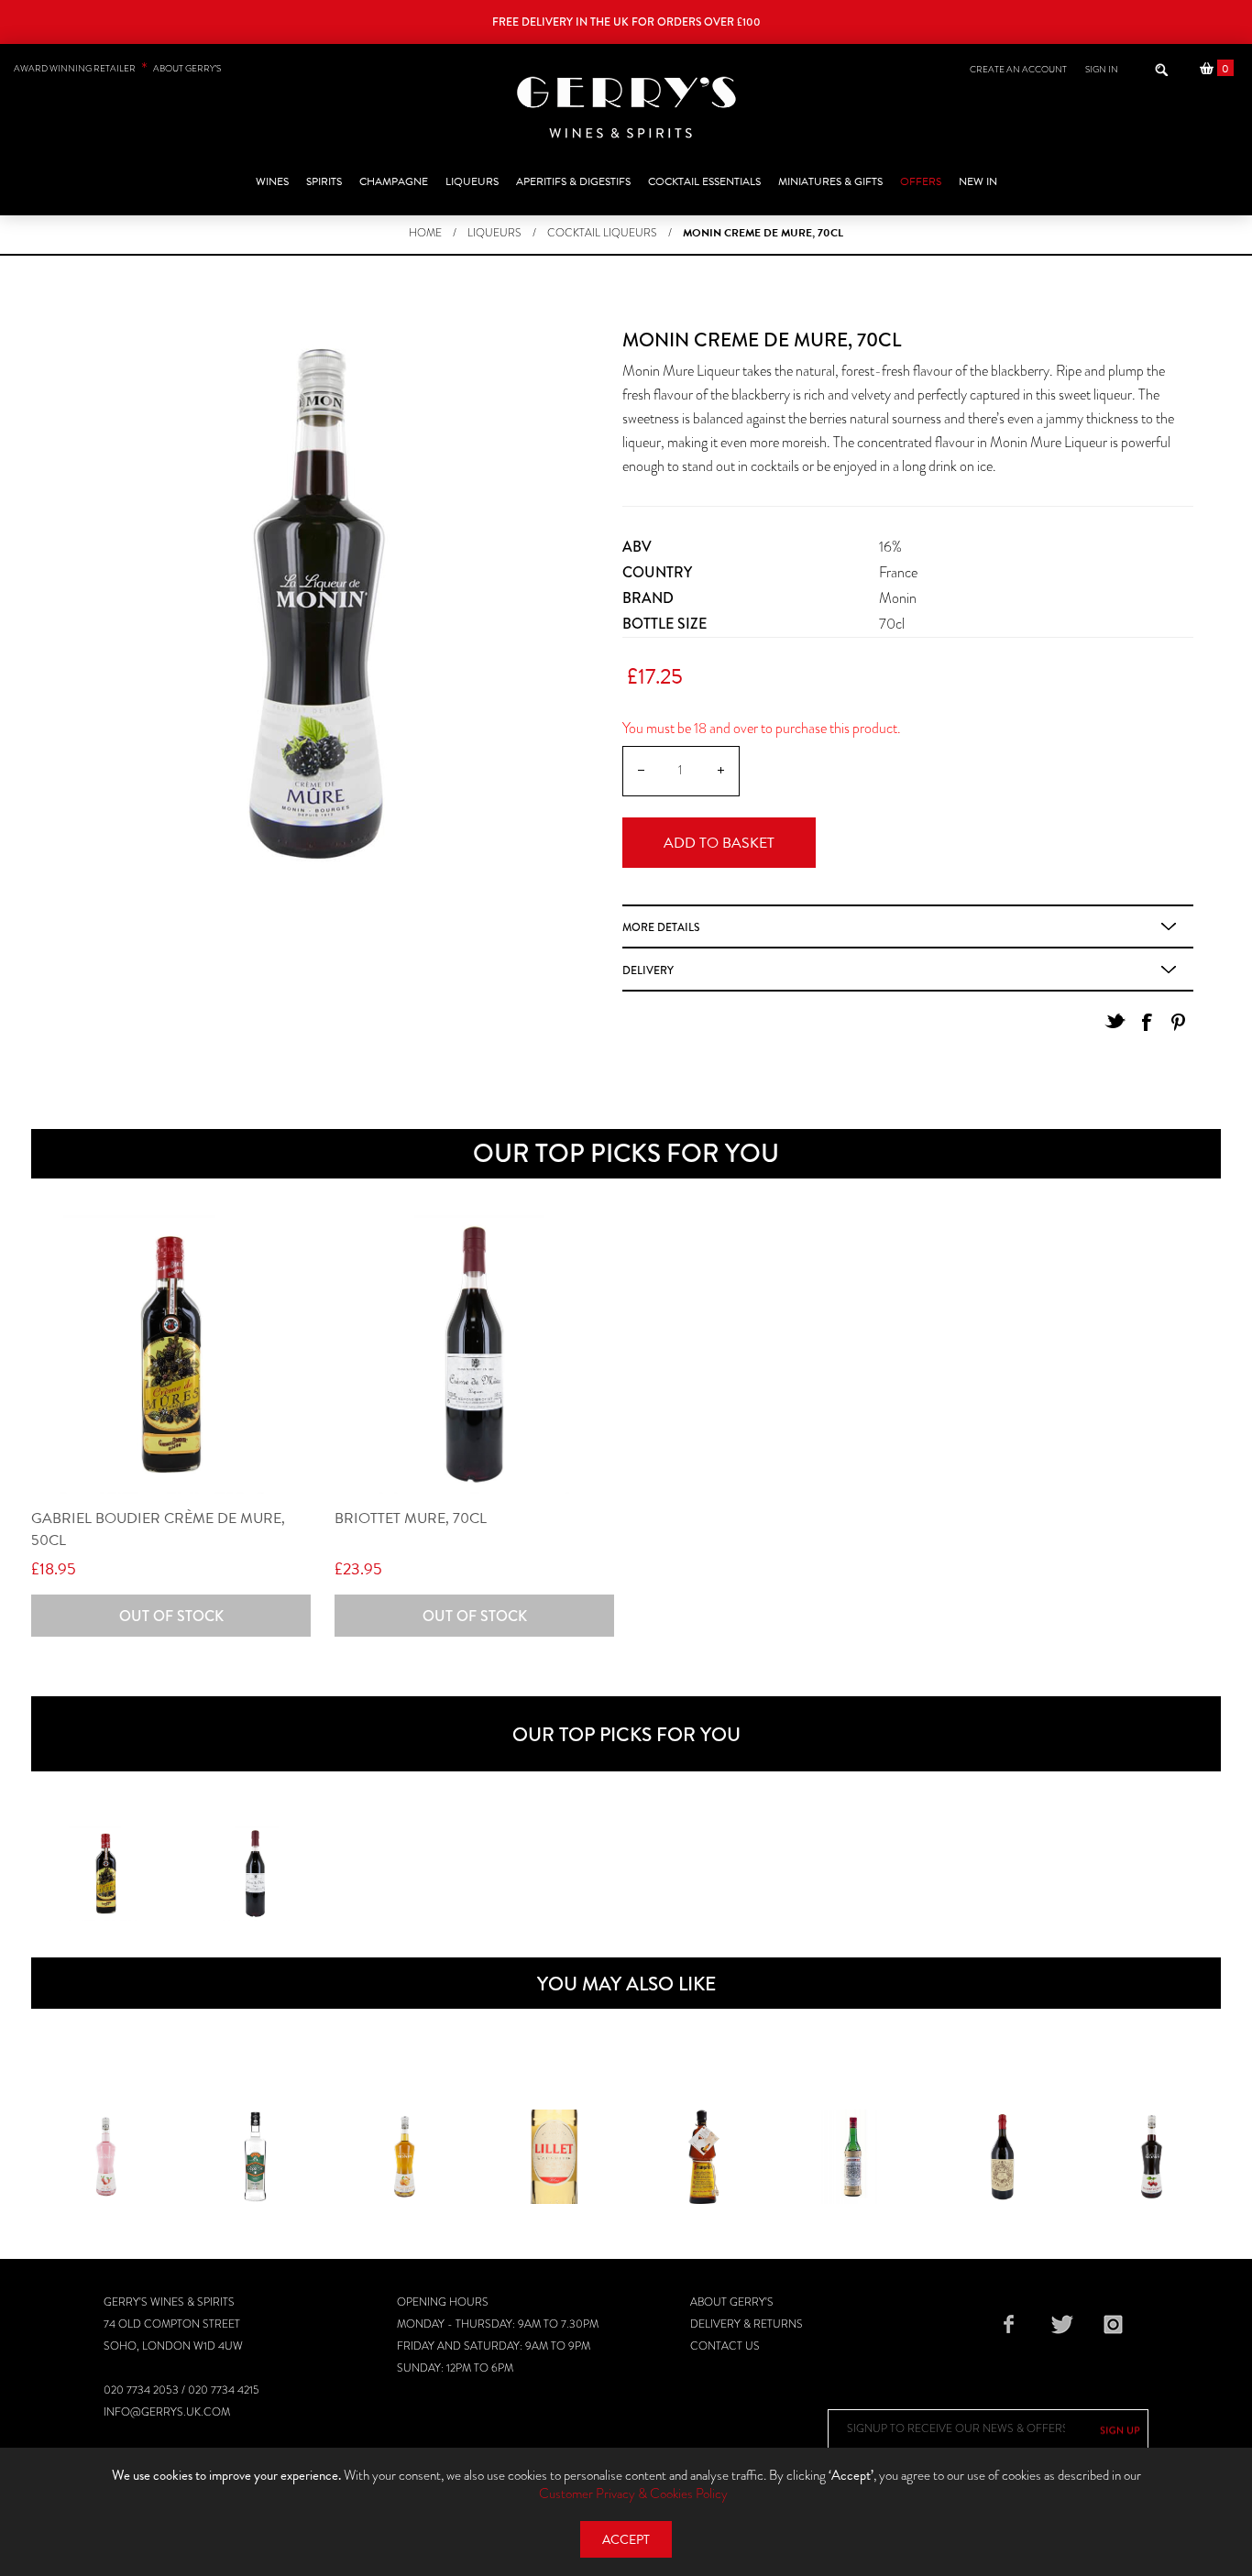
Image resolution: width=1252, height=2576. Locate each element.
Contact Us (725, 2346)
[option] (106, 1874)
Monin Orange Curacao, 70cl (405, 2182)
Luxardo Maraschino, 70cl (853, 2171)
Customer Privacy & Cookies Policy (633, 2494)
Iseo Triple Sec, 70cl (255, 2160)
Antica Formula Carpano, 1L (1003, 2171)
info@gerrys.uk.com (167, 2412)
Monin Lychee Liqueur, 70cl (106, 2160)
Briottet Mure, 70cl (411, 1518)
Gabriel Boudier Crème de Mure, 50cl (158, 1529)
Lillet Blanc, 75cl (555, 2160)
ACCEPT (626, 2540)
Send (1120, 2430)
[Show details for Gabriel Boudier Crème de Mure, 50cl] (171, 1355)
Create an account (1018, 69)
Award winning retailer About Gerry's (117, 68)
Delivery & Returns (747, 2324)
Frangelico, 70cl (703, 2160)
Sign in (1102, 69)
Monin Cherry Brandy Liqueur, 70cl (1152, 2171)
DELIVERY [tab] (648, 970)
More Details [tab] (661, 927)
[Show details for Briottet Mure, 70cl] (474, 1355)
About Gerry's (732, 2302)
